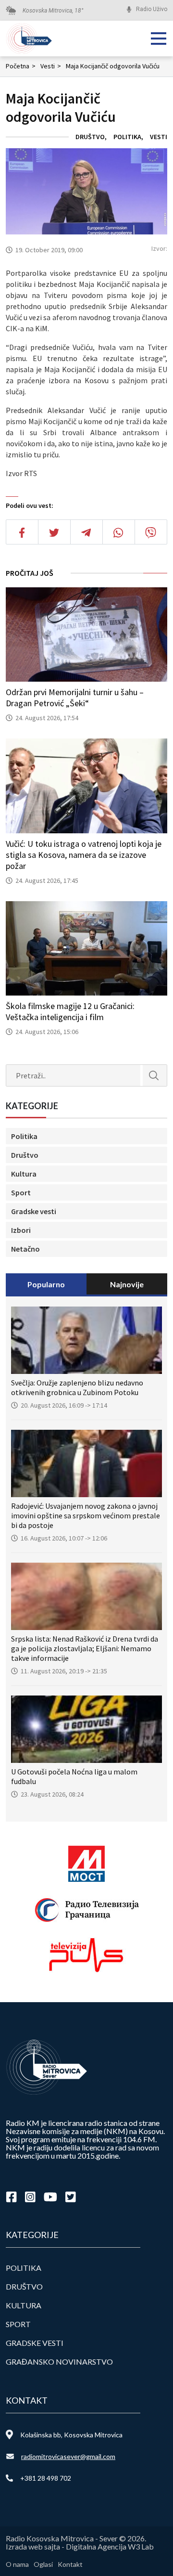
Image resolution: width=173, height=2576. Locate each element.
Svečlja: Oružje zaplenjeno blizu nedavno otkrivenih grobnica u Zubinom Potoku (77, 1387)
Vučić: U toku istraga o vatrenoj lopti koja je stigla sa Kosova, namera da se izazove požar (84, 855)
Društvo (90, 137)
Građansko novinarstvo (59, 2362)
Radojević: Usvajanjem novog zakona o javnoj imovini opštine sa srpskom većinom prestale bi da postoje (86, 1515)
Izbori (21, 1230)
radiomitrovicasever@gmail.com (68, 2456)
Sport (21, 1192)
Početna (21, 66)
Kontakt (70, 2564)
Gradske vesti (34, 1211)
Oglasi (43, 2564)
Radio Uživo (152, 9)
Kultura (24, 1174)
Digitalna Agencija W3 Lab (110, 2546)
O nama (17, 2564)
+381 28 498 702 (46, 2478)
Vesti (51, 66)
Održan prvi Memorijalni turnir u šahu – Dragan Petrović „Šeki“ (75, 698)
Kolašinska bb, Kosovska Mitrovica (71, 2435)
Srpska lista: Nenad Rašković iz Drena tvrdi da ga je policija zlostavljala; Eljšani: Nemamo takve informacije (85, 1648)
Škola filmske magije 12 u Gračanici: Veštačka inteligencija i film (70, 1011)
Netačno (25, 1249)
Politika (127, 137)
